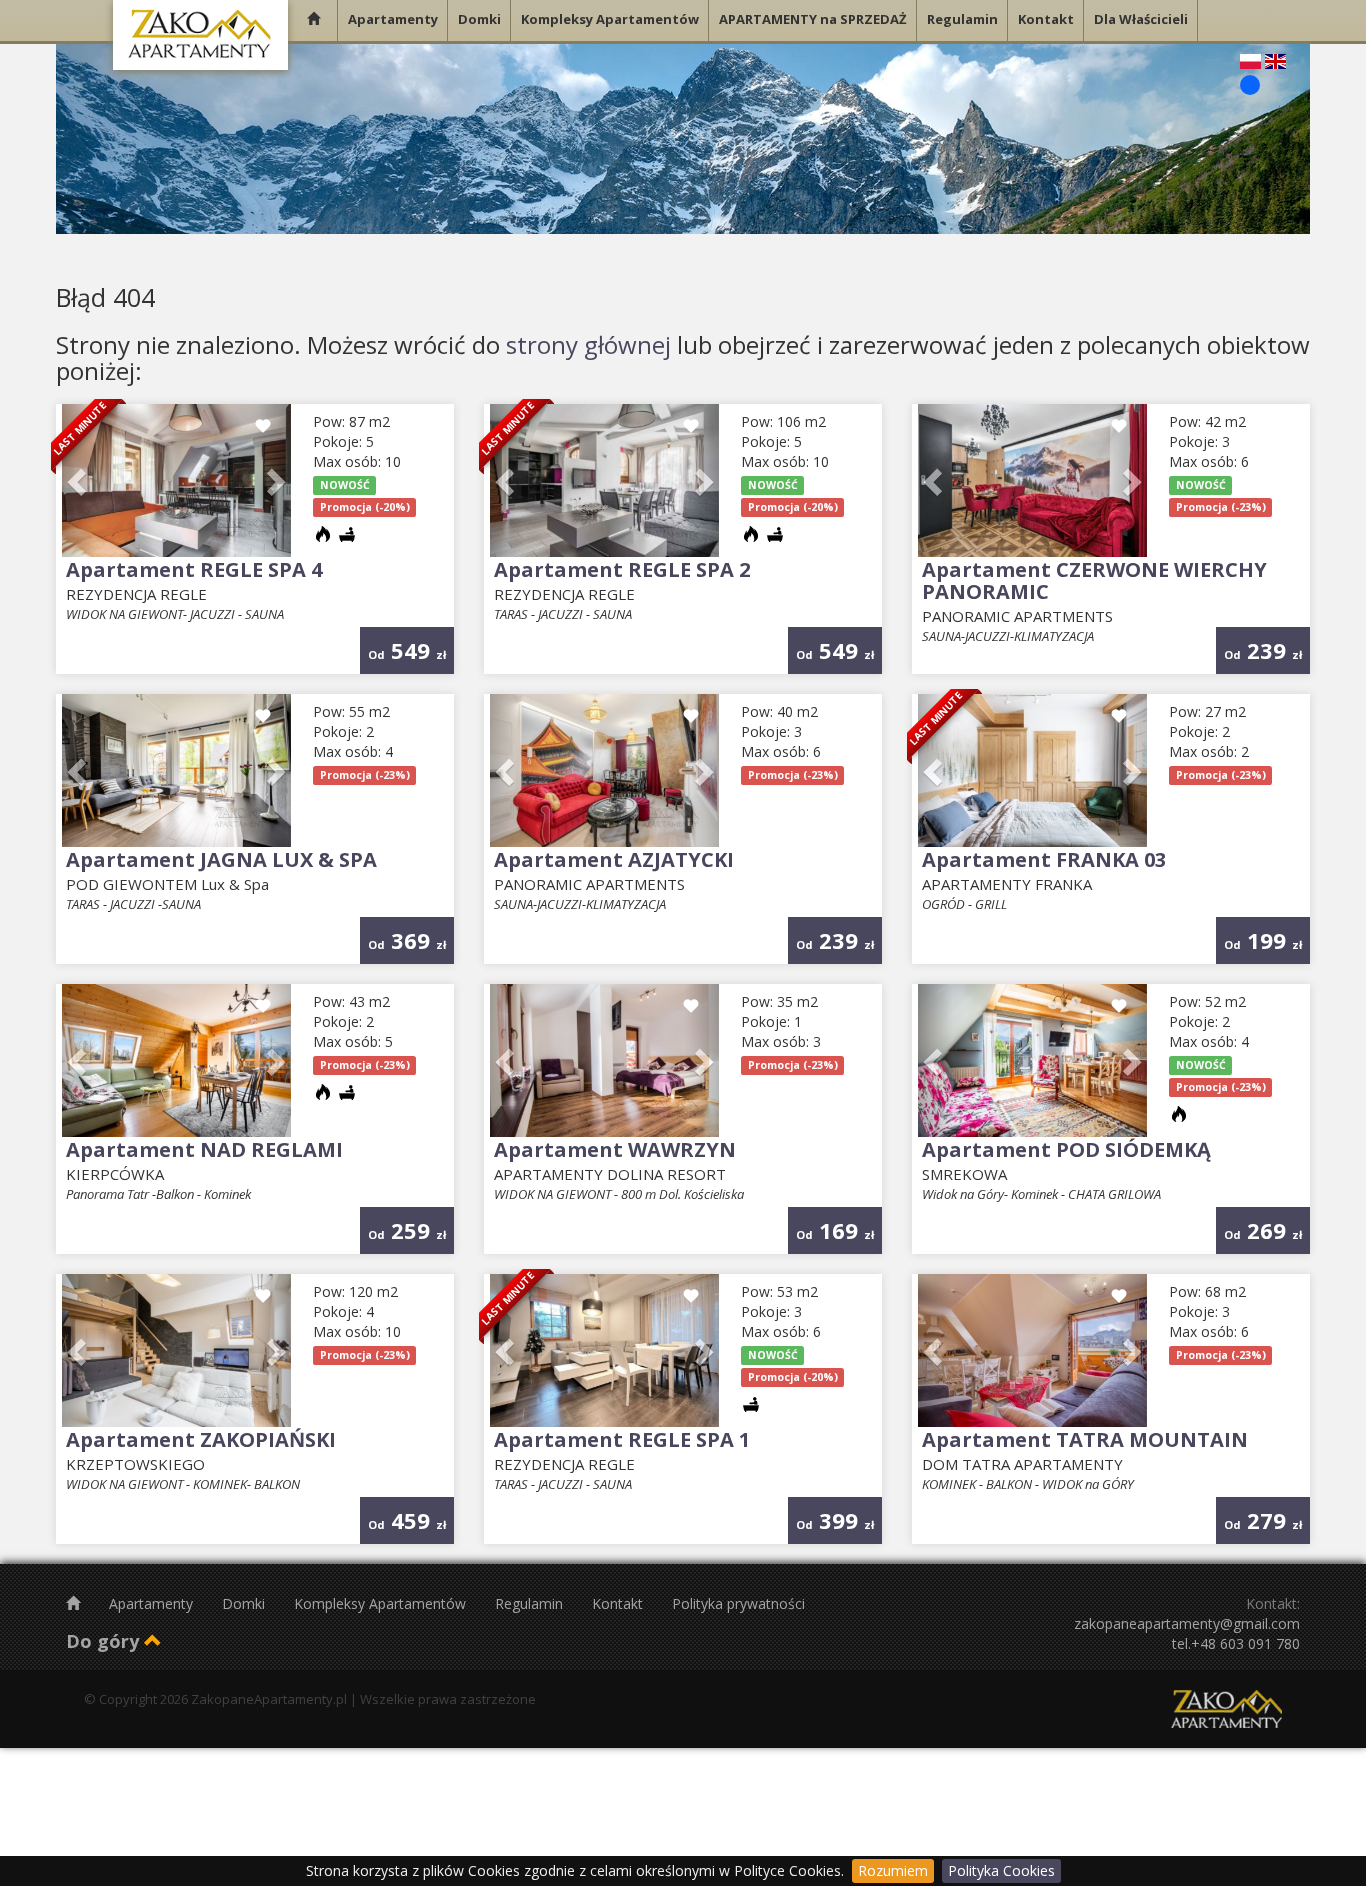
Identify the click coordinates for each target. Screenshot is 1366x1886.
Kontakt (619, 1603)
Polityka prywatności (738, 1603)
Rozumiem (893, 1870)
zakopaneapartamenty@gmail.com (1187, 1623)
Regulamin (531, 1603)
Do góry (105, 1641)
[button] (79, 480)
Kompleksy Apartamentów (382, 1603)
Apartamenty (153, 1603)
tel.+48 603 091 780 (1236, 1643)
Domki (245, 1603)
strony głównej (588, 344)
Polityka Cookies (1001, 1870)
